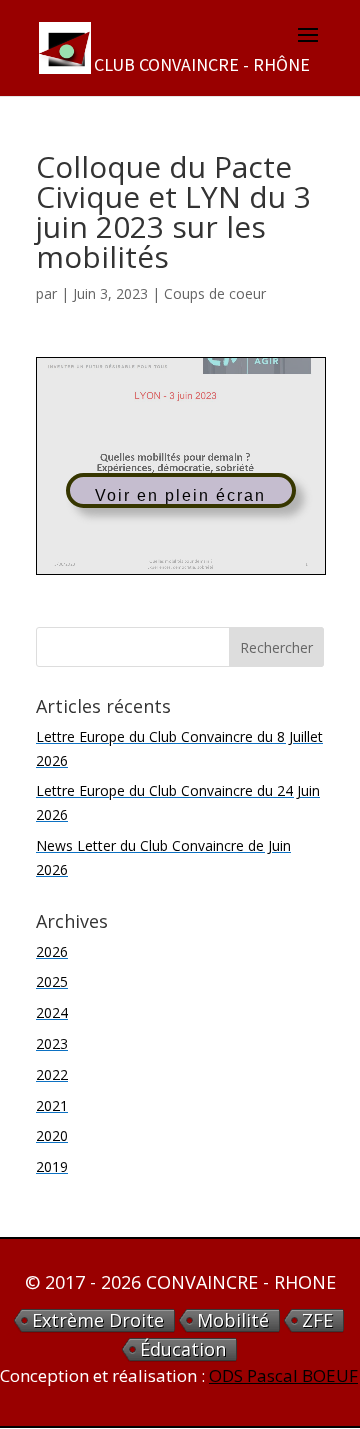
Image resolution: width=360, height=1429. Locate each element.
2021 (52, 1105)
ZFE (317, 1320)
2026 (52, 951)
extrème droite (98, 1320)
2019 (52, 1166)
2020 (52, 1135)
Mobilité (233, 1320)
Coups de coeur (215, 293)
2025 (52, 981)
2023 (52, 1043)
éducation (183, 1349)
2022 (52, 1074)
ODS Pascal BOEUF (283, 1375)
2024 (52, 1012)
